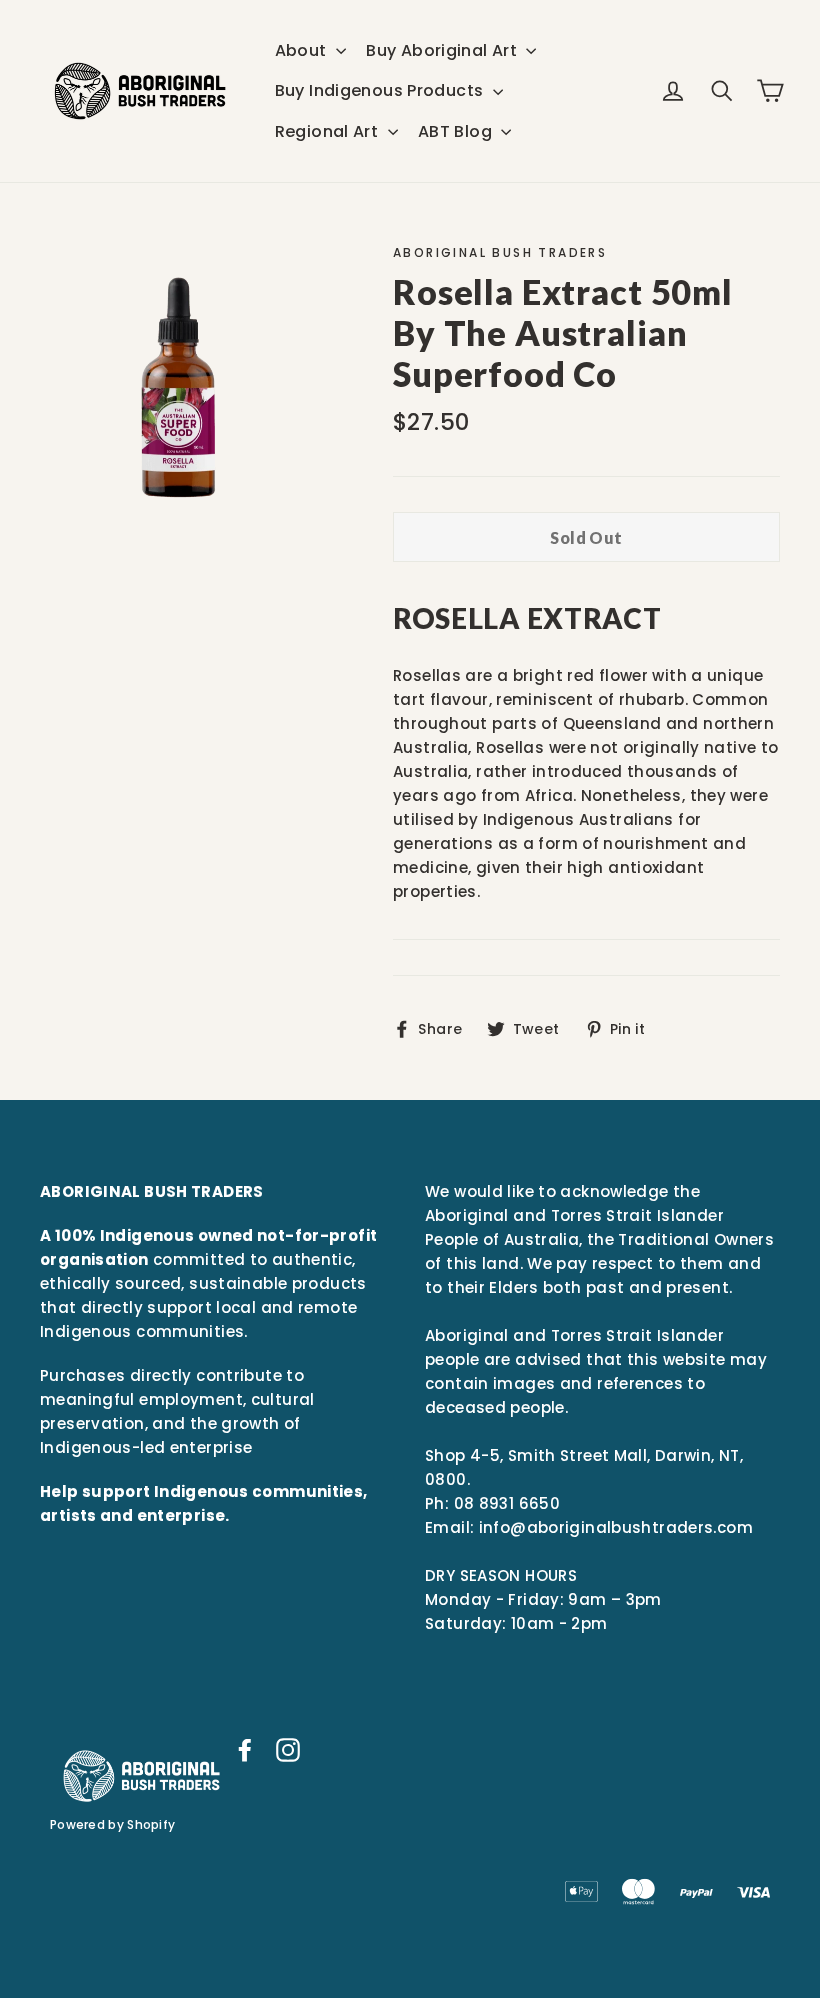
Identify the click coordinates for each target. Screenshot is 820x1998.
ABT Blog (457, 131)
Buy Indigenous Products (381, 90)
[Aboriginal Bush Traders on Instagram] (288, 1749)
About (303, 50)
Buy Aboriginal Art (443, 50)
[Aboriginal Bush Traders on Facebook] (245, 1749)
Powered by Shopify (112, 1824)
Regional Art (329, 131)
